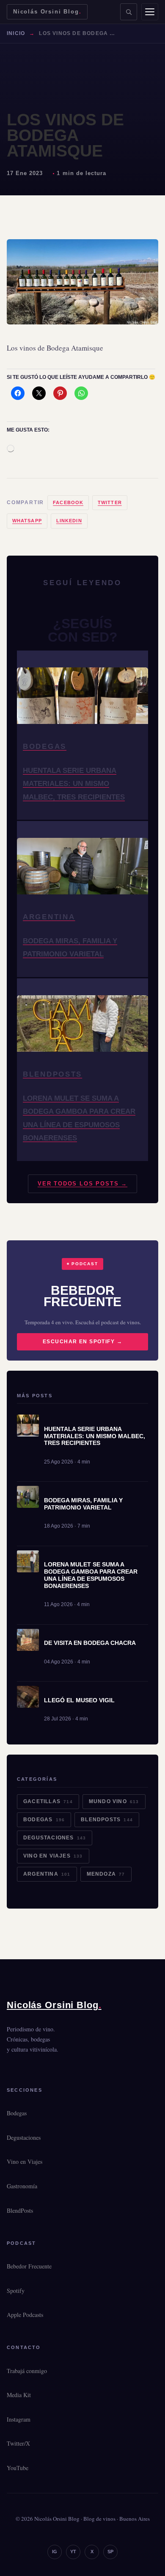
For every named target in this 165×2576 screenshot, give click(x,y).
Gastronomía (22, 2186)
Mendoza (106, 1874)
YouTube (18, 2468)
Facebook (68, 502)
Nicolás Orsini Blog (47, 12)
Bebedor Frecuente (29, 2266)
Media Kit (19, 2395)
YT (73, 2552)
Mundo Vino (114, 1801)
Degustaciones (55, 1838)
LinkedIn (69, 521)
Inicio (16, 33)
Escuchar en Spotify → (82, 1342)
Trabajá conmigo (27, 2371)
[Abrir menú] (150, 12)
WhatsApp (27, 521)
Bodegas (44, 1820)
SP (110, 2552)
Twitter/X (18, 2443)
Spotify (16, 2291)
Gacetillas (48, 1801)
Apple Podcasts (25, 2315)
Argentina (47, 1874)
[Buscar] (129, 12)
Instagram (19, 2419)
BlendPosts (107, 1820)
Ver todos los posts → (82, 1184)
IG (55, 2552)
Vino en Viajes (53, 1856)
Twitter (110, 502)
